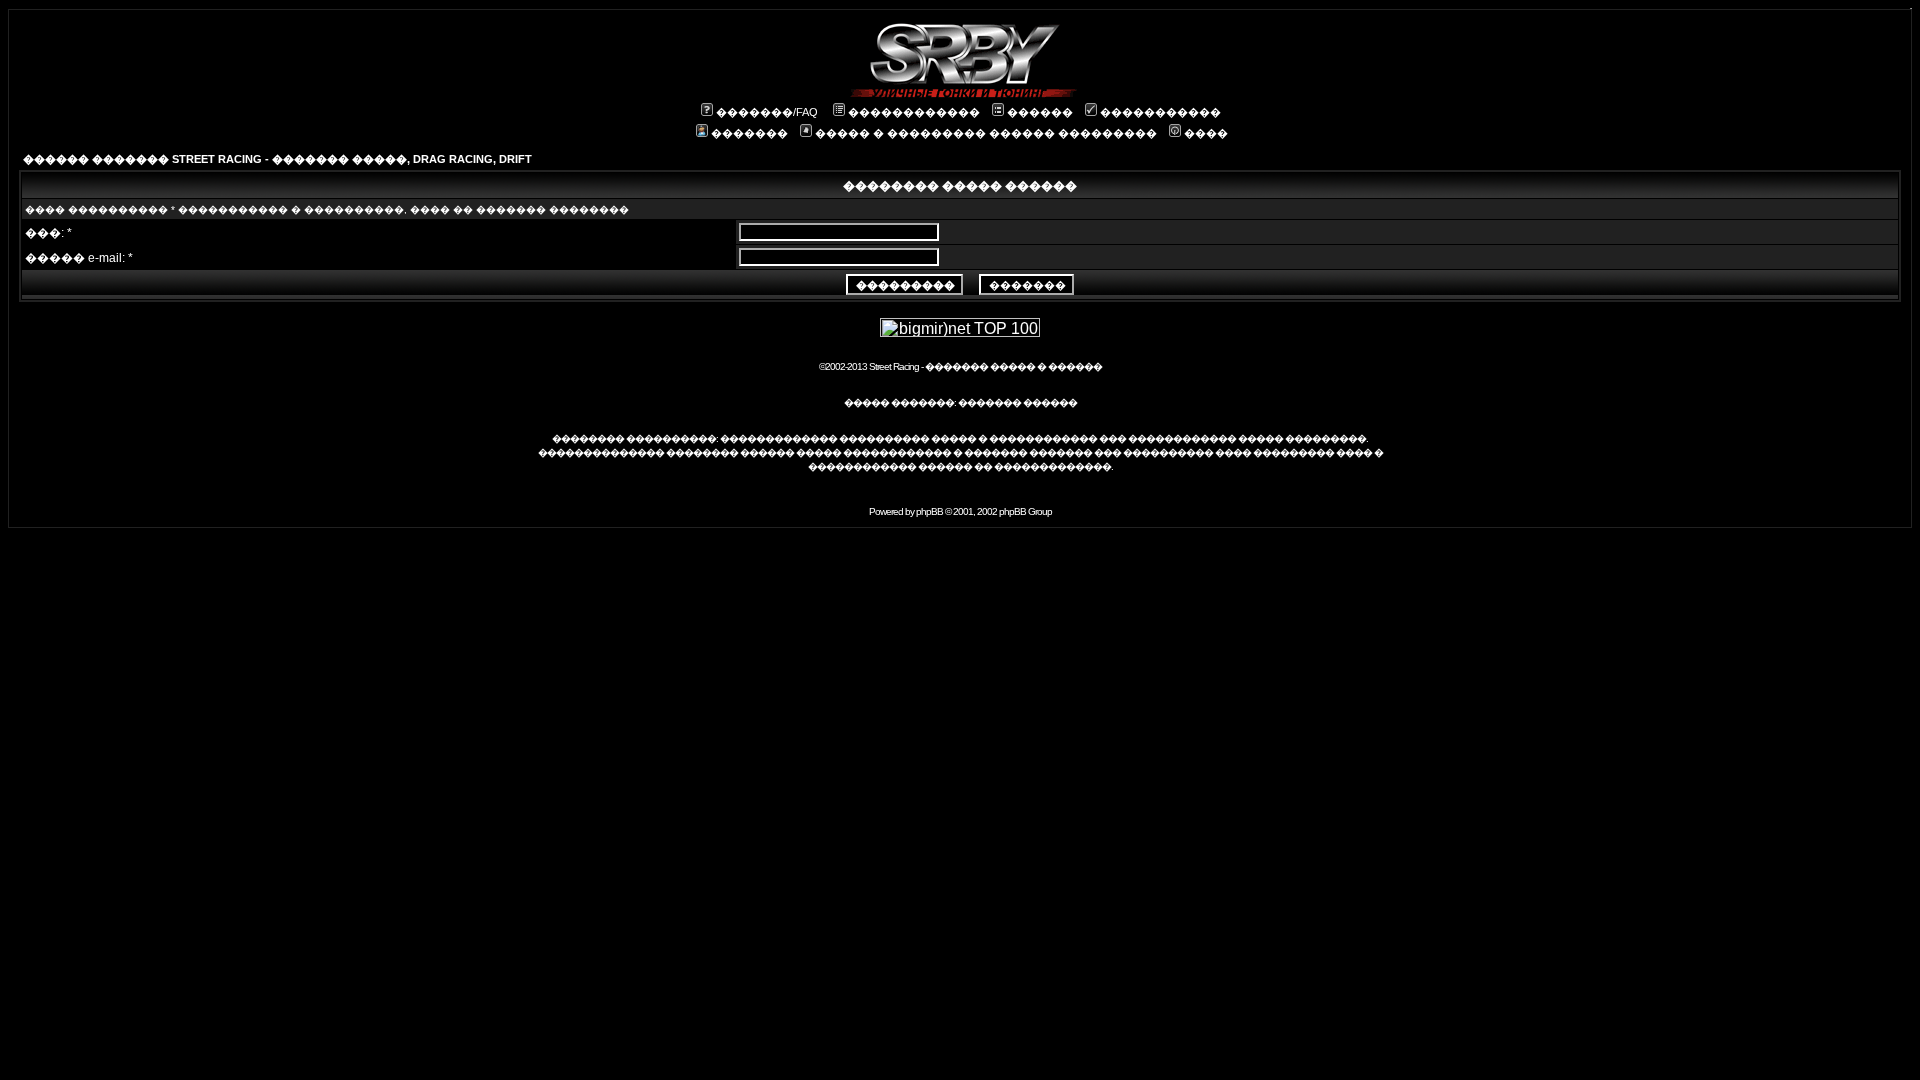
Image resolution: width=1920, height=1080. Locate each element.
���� (1206, 133)
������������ (914, 112)
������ (1040, 112)
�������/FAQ (767, 112)
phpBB (929, 511)
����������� (1160, 112)
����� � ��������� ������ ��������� (986, 133)
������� (749, 133)
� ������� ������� (1022, 452)
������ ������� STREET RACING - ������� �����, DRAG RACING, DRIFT (277, 159)
